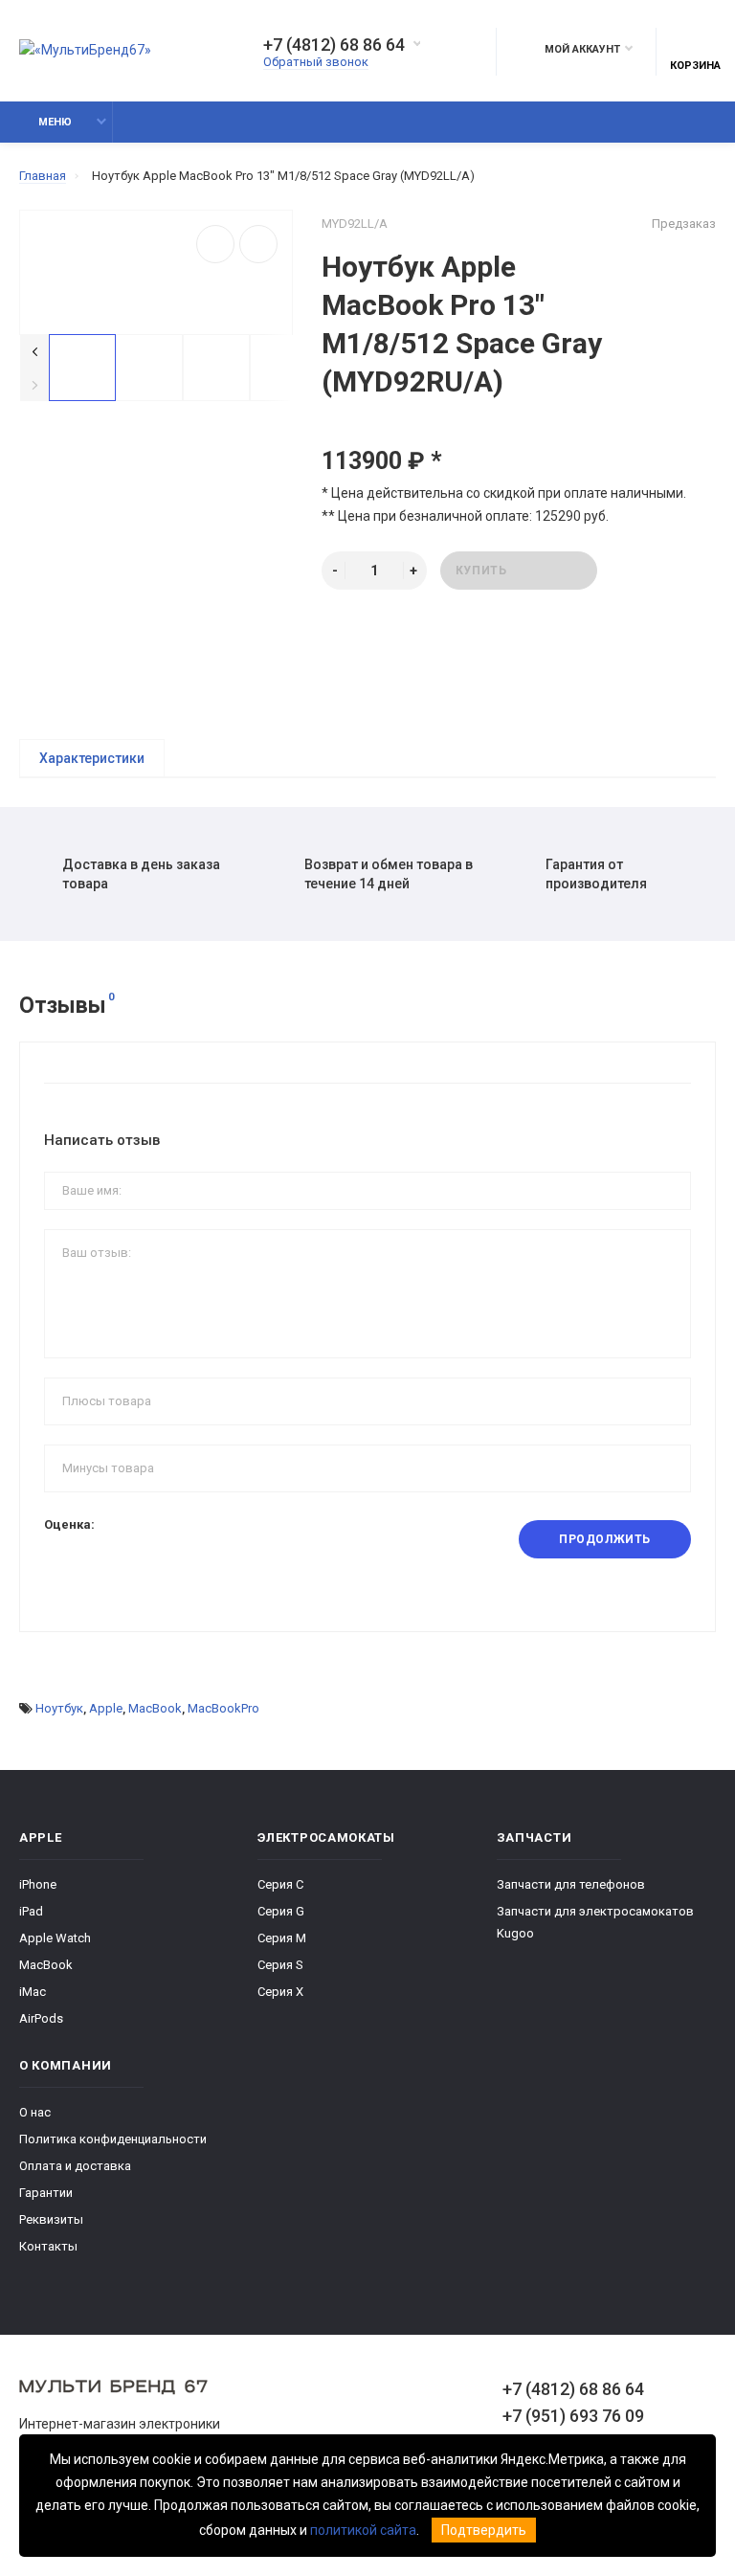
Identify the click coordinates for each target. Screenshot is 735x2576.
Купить (481, 571)
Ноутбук (59, 1708)
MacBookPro (223, 1708)
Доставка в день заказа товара (141, 874)
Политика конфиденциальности (113, 2139)
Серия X (280, 1992)
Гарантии (46, 2193)
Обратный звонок (316, 62)
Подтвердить (484, 2530)
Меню (55, 122)
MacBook (155, 1708)
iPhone (38, 1884)
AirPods (41, 2018)
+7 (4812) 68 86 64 (334, 45)
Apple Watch (55, 1938)
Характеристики (92, 758)
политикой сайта (363, 2530)
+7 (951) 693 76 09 (573, 2416)
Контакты (48, 2246)
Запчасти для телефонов (571, 1884)
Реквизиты (51, 2219)
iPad (31, 1911)
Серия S (280, 1965)
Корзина (695, 66)
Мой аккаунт (582, 49)
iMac (33, 1992)
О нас (35, 2112)
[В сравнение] (258, 244)
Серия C (280, 1884)
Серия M (282, 1938)
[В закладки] (215, 244)
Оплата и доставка (75, 2166)
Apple (106, 1708)
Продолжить (605, 1539)
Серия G (281, 1911)
